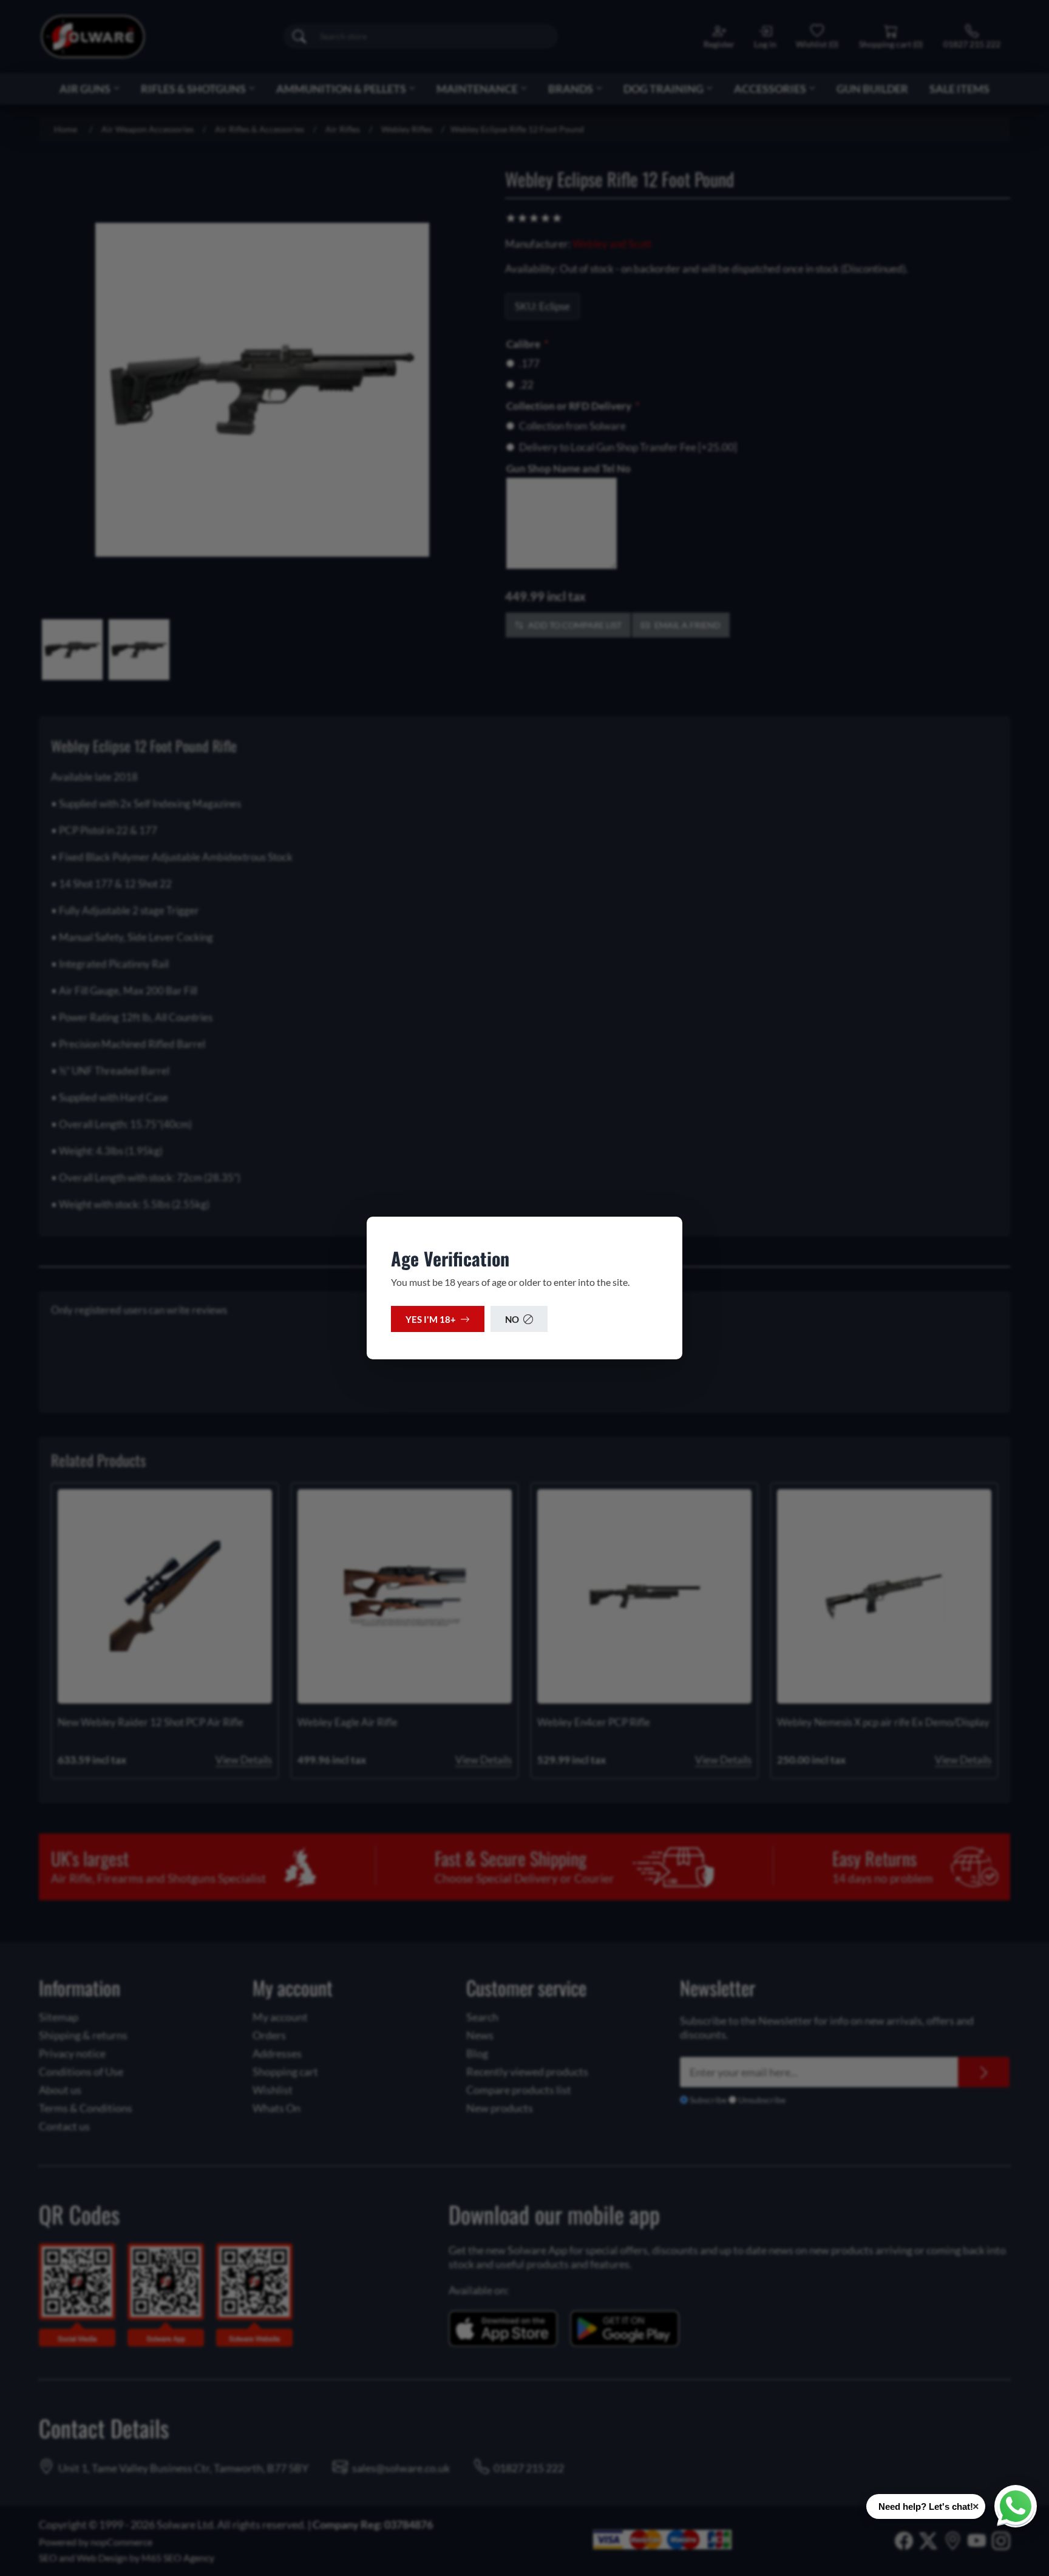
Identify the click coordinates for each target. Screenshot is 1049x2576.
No (512, 1319)
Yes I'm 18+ (431, 1319)
